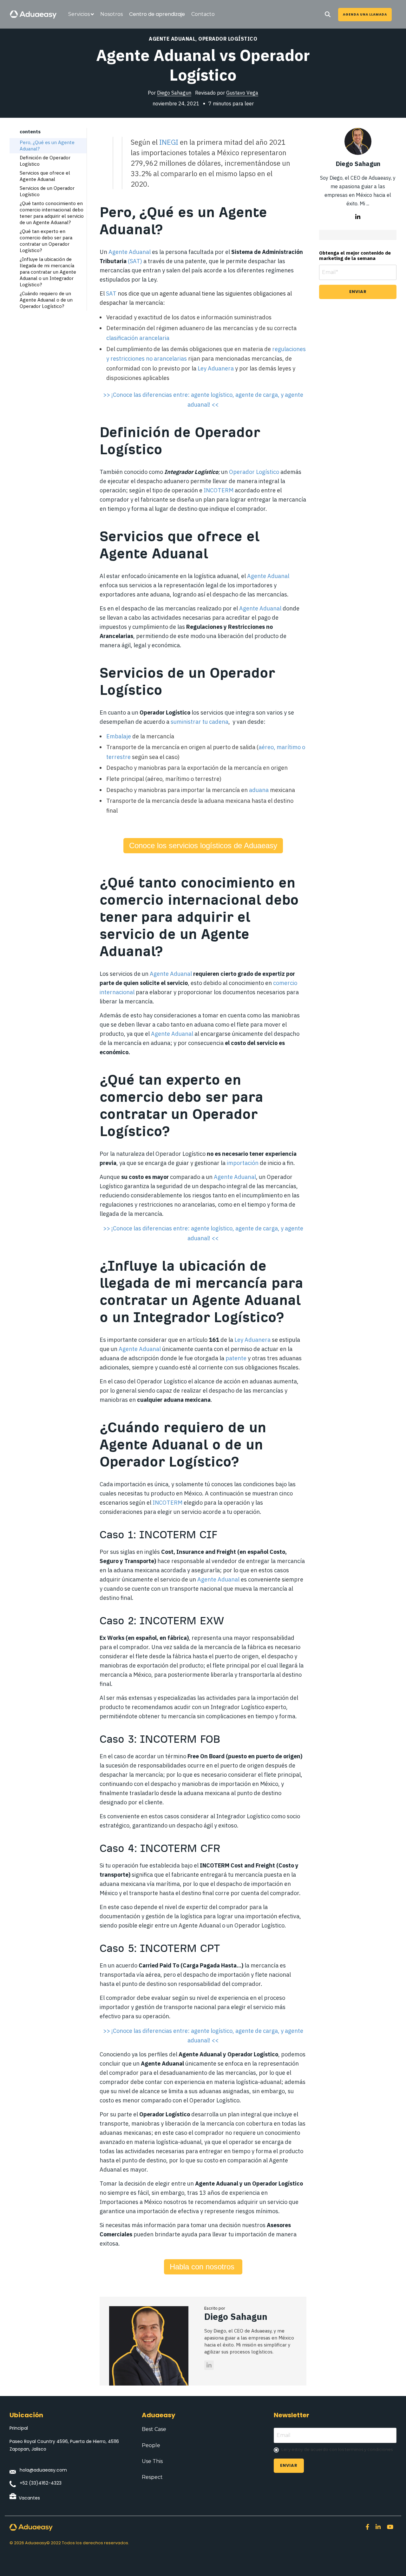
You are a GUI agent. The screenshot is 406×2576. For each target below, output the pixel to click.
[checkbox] (335, 2450)
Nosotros (111, 14)
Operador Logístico (228, 39)
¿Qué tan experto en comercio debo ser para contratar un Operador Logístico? (46, 241)
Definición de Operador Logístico (45, 161)
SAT (135, 261)
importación (243, 1163)
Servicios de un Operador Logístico (47, 191)
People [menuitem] (151, 2445)
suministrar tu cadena (200, 722)
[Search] (328, 15)
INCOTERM (219, 490)
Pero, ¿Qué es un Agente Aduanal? (47, 146)
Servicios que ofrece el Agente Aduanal (45, 176)
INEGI (169, 142)
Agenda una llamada (365, 14)
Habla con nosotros (203, 2267)
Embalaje (119, 736)
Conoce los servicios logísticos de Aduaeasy (203, 845)
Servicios (79, 14)
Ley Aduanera (216, 368)
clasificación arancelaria (138, 338)
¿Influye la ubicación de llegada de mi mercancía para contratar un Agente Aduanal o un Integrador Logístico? (48, 272)
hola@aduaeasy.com (43, 2470)
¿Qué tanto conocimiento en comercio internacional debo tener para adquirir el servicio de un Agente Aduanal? (52, 213)
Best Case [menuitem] (154, 2429)
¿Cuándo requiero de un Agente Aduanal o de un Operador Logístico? (46, 300)
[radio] (335, 2450)
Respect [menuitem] (152, 2477)
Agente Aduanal (172, 39)
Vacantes (29, 2498)
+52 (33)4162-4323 (41, 2483)
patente (236, 1358)
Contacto (203, 14)
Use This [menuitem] (152, 2461)
